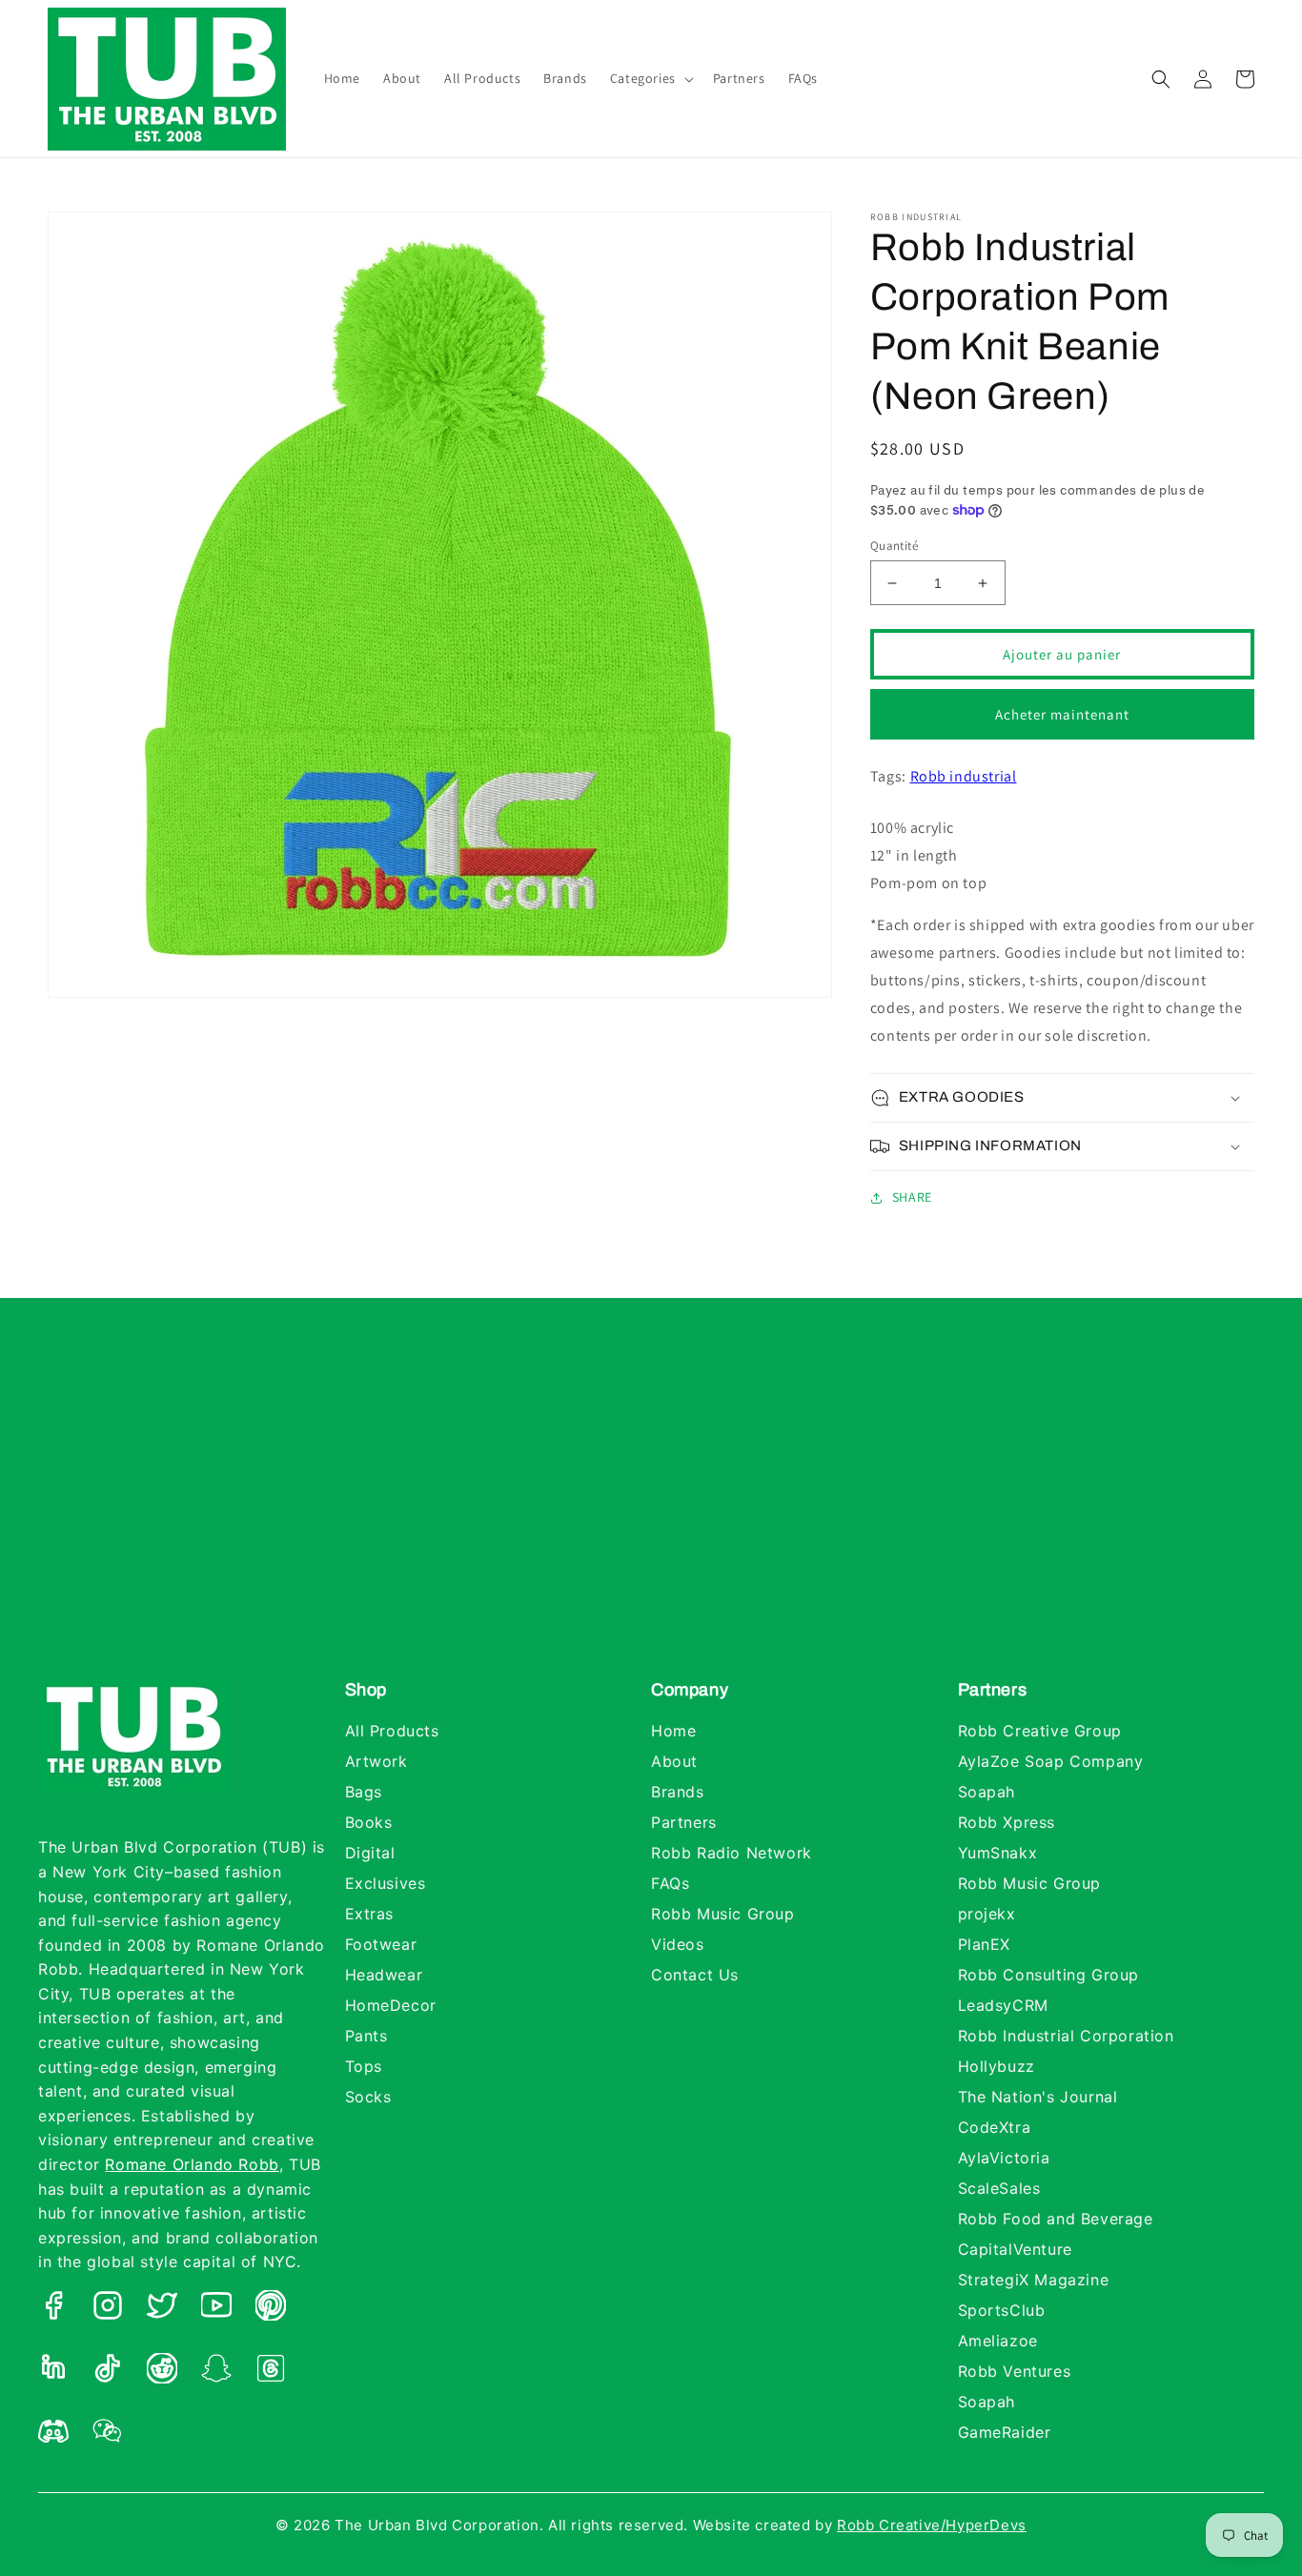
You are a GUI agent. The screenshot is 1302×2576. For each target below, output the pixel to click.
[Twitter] (162, 2310)
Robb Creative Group (1040, 1731)
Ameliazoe (998, 2341)
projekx (987, 1914)
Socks (368, 2097)
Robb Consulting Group (1049, 1975)
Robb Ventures (1015, 2371)
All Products (392, 1731)
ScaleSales (999, 2188)
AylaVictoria (1004, 2158)
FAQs (670, 1883)
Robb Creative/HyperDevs (932, 2525)
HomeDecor (391, 2005)
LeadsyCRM (1003, 2005)
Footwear (381, 1944)
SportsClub (1002, 2310)
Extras (370, 1914)
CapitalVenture (1015, 2249)
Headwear (384, 1975)
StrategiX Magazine (1034, 2280)
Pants (366, 2036)
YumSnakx (998, 1853)
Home (673, 1731)
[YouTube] (216, 2310)
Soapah (987, 1792)
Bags (364, 1792)
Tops (364, 2066)
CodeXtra (995, 2127)
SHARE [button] (912, 1197)
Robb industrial (964, 776)
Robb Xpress (1007, 1822)
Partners (684, 1822)
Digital (370, 1853)
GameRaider (1005, 2432)
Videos (678, 1944)
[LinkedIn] (53, 2373)
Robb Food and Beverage (1056, 2219)
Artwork (376, 1761)
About (674, 1761)
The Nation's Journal (1038, 2097)
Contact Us (695, 1975)
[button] (650, 78)
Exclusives (386, 1883)
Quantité (894, 546)
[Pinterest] (271, 2310)
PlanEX (985, 1944)
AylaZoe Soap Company (1051, 1761)
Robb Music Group (723, 1914)
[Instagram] (108, 2310)
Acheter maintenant (1062, 714)
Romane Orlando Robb (192, 2164)
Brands (678, 1792)
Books (369, 1822)
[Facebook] (53, 2310)
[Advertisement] (651, 1508)
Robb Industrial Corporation (1066, 2036)
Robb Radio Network (732, 1853)
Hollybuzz (997, 2066)
